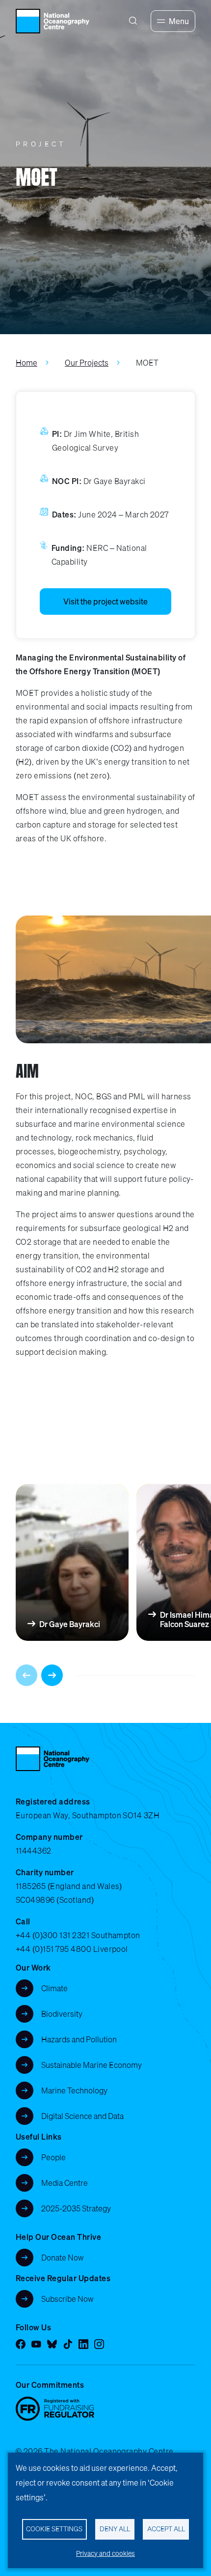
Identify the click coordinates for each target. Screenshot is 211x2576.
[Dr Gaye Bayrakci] (76, 1562)
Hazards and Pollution (79, 2039)
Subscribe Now (67, 2299)
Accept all (166, 2529)
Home (26, 363)
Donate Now (63, 2258)
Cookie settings (54, 2529)
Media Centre (65, 2183)
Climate (54, 1988)
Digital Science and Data (82, 2116)
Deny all (115, 2529)
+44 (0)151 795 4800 (53, 1949)
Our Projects (87, 363)
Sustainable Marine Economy (92, 2065)
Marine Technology (74, 2090)
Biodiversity (62, 2014)
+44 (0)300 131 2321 (53, 1935)
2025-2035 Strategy (76, 2208)
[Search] (133, 21)
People (53, 2157)
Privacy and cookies (105, 2553)
